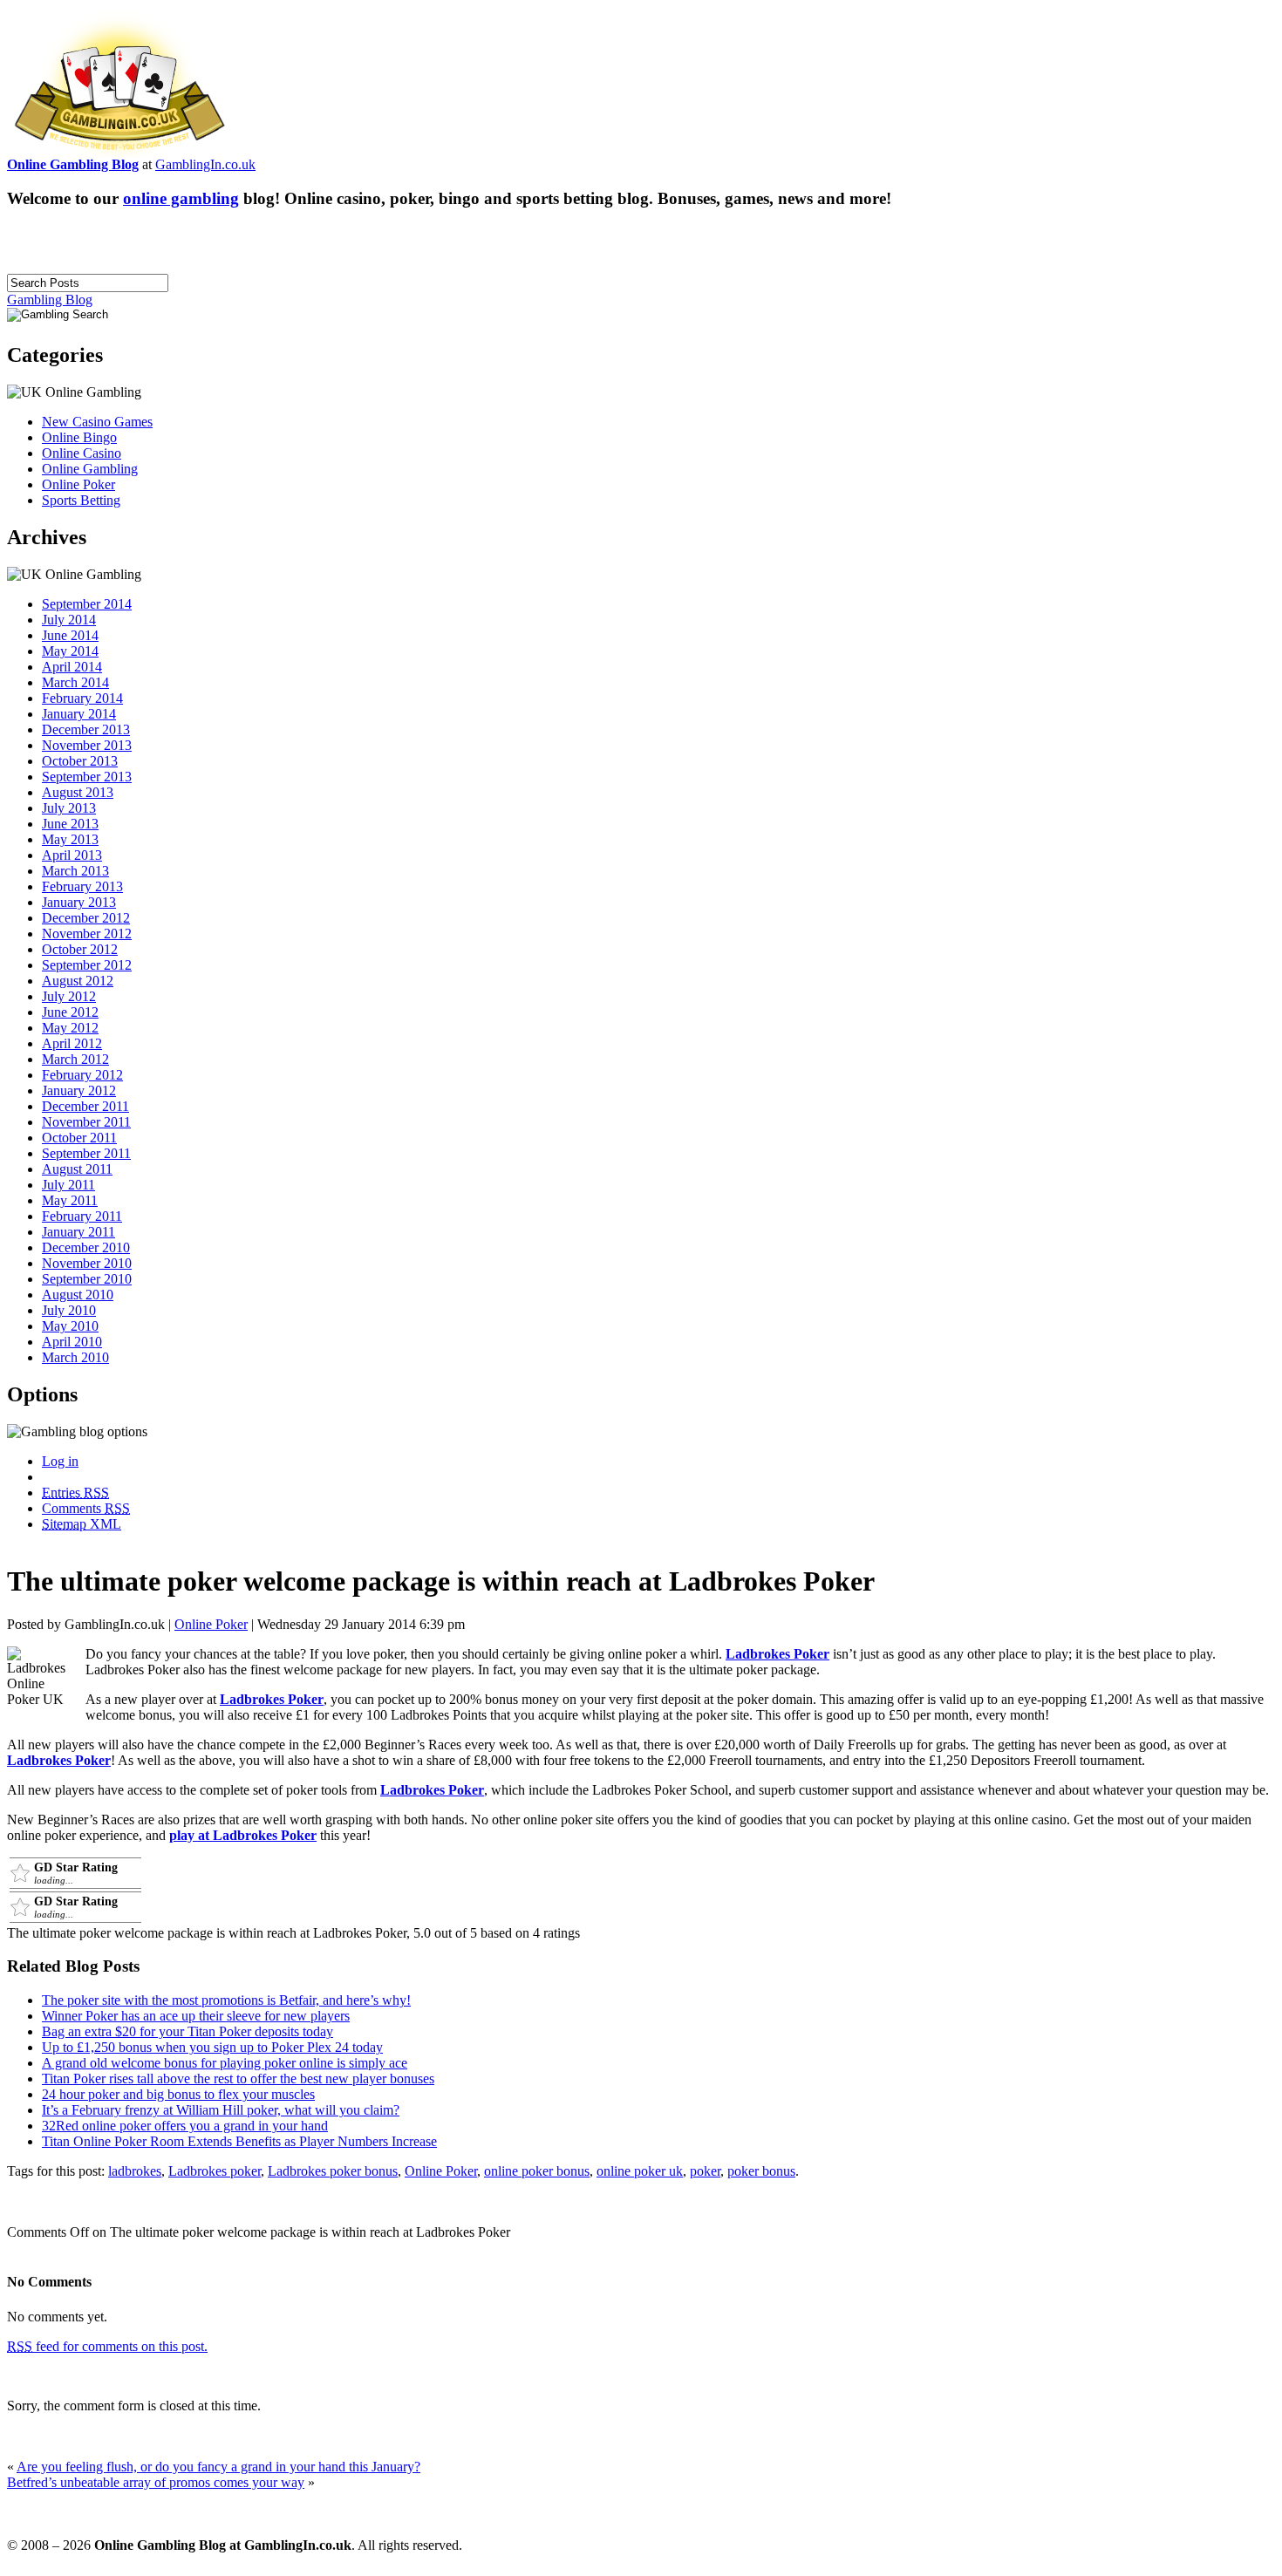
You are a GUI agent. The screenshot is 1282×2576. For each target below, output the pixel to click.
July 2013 (69, 808)
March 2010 (75, 1357)
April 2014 (72, 667)
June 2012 (70, 1012)
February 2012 (82, 1075)
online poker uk (640, 2171)
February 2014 (82, 698)
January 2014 (79, 714)
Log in (60, 1461)
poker (705, 2171)
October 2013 (80, 761)
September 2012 (87, 965)
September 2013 (87, 777)
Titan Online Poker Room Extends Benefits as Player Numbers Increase (239, 2141)
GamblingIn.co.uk (205, 164)
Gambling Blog (50, 300)
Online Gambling (90, 469)
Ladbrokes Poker (777, 1654)
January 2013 (79, 902)
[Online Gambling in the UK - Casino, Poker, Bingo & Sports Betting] (119, 152)
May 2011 (70, 1200)
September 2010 (87, 1279)
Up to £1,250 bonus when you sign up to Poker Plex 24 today (212, 2047)
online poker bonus (537, 2171)
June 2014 (70, 635)
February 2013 (82, 886)
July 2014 (69, 620)
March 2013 (75, 871)
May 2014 (70, 651)
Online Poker (78, 484)
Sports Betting (81, 500)
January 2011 (78, 1232)
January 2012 (79, 1090)
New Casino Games (97, 422)
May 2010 (70, 1326)
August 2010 (78, 1295)
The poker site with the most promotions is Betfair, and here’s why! (226, 2000)
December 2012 (86, 918)
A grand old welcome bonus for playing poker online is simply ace (225, 2063)
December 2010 (86, 1247)
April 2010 (72, 1342)
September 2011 (86, 1153)
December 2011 (85, 1106)
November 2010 (87, 1263)
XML (82, 1524)
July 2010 (69, 1310)
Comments (86, 1508)
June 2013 (70, 824)
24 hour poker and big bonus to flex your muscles (178, 2094)
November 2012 (87, 934)
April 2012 (72, 1043)
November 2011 (86, 1122)
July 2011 (68, 1185)
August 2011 (77, 1169)
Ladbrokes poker (215, 2171)
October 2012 (80, 949)
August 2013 (78, 792)
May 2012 (70, 1028)
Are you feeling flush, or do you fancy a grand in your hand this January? (218, 2467)
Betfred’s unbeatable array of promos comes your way (156, 2482)
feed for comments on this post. (107, 2346)
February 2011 (82, 1216)
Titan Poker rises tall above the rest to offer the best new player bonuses (238, 2079)
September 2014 (87, 604)
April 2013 (72, 855)
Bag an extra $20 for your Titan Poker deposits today (188, 2031)
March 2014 (75, 682)
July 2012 (69, 996)
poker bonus (761, 2171)
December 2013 (86, 729)
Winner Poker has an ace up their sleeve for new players (196, 2016)
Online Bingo (79, 437)
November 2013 (87, 745)
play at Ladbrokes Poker (243, 1835)
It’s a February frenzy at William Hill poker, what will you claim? (221, 2110)
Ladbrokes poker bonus (333, 2171)
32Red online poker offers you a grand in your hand (185, 2126)
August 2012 (78, 981)
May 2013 (70, 839)
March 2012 (75, 1059)
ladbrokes (135, 2171)
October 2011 (79, 1138)
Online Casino (82, 453)
